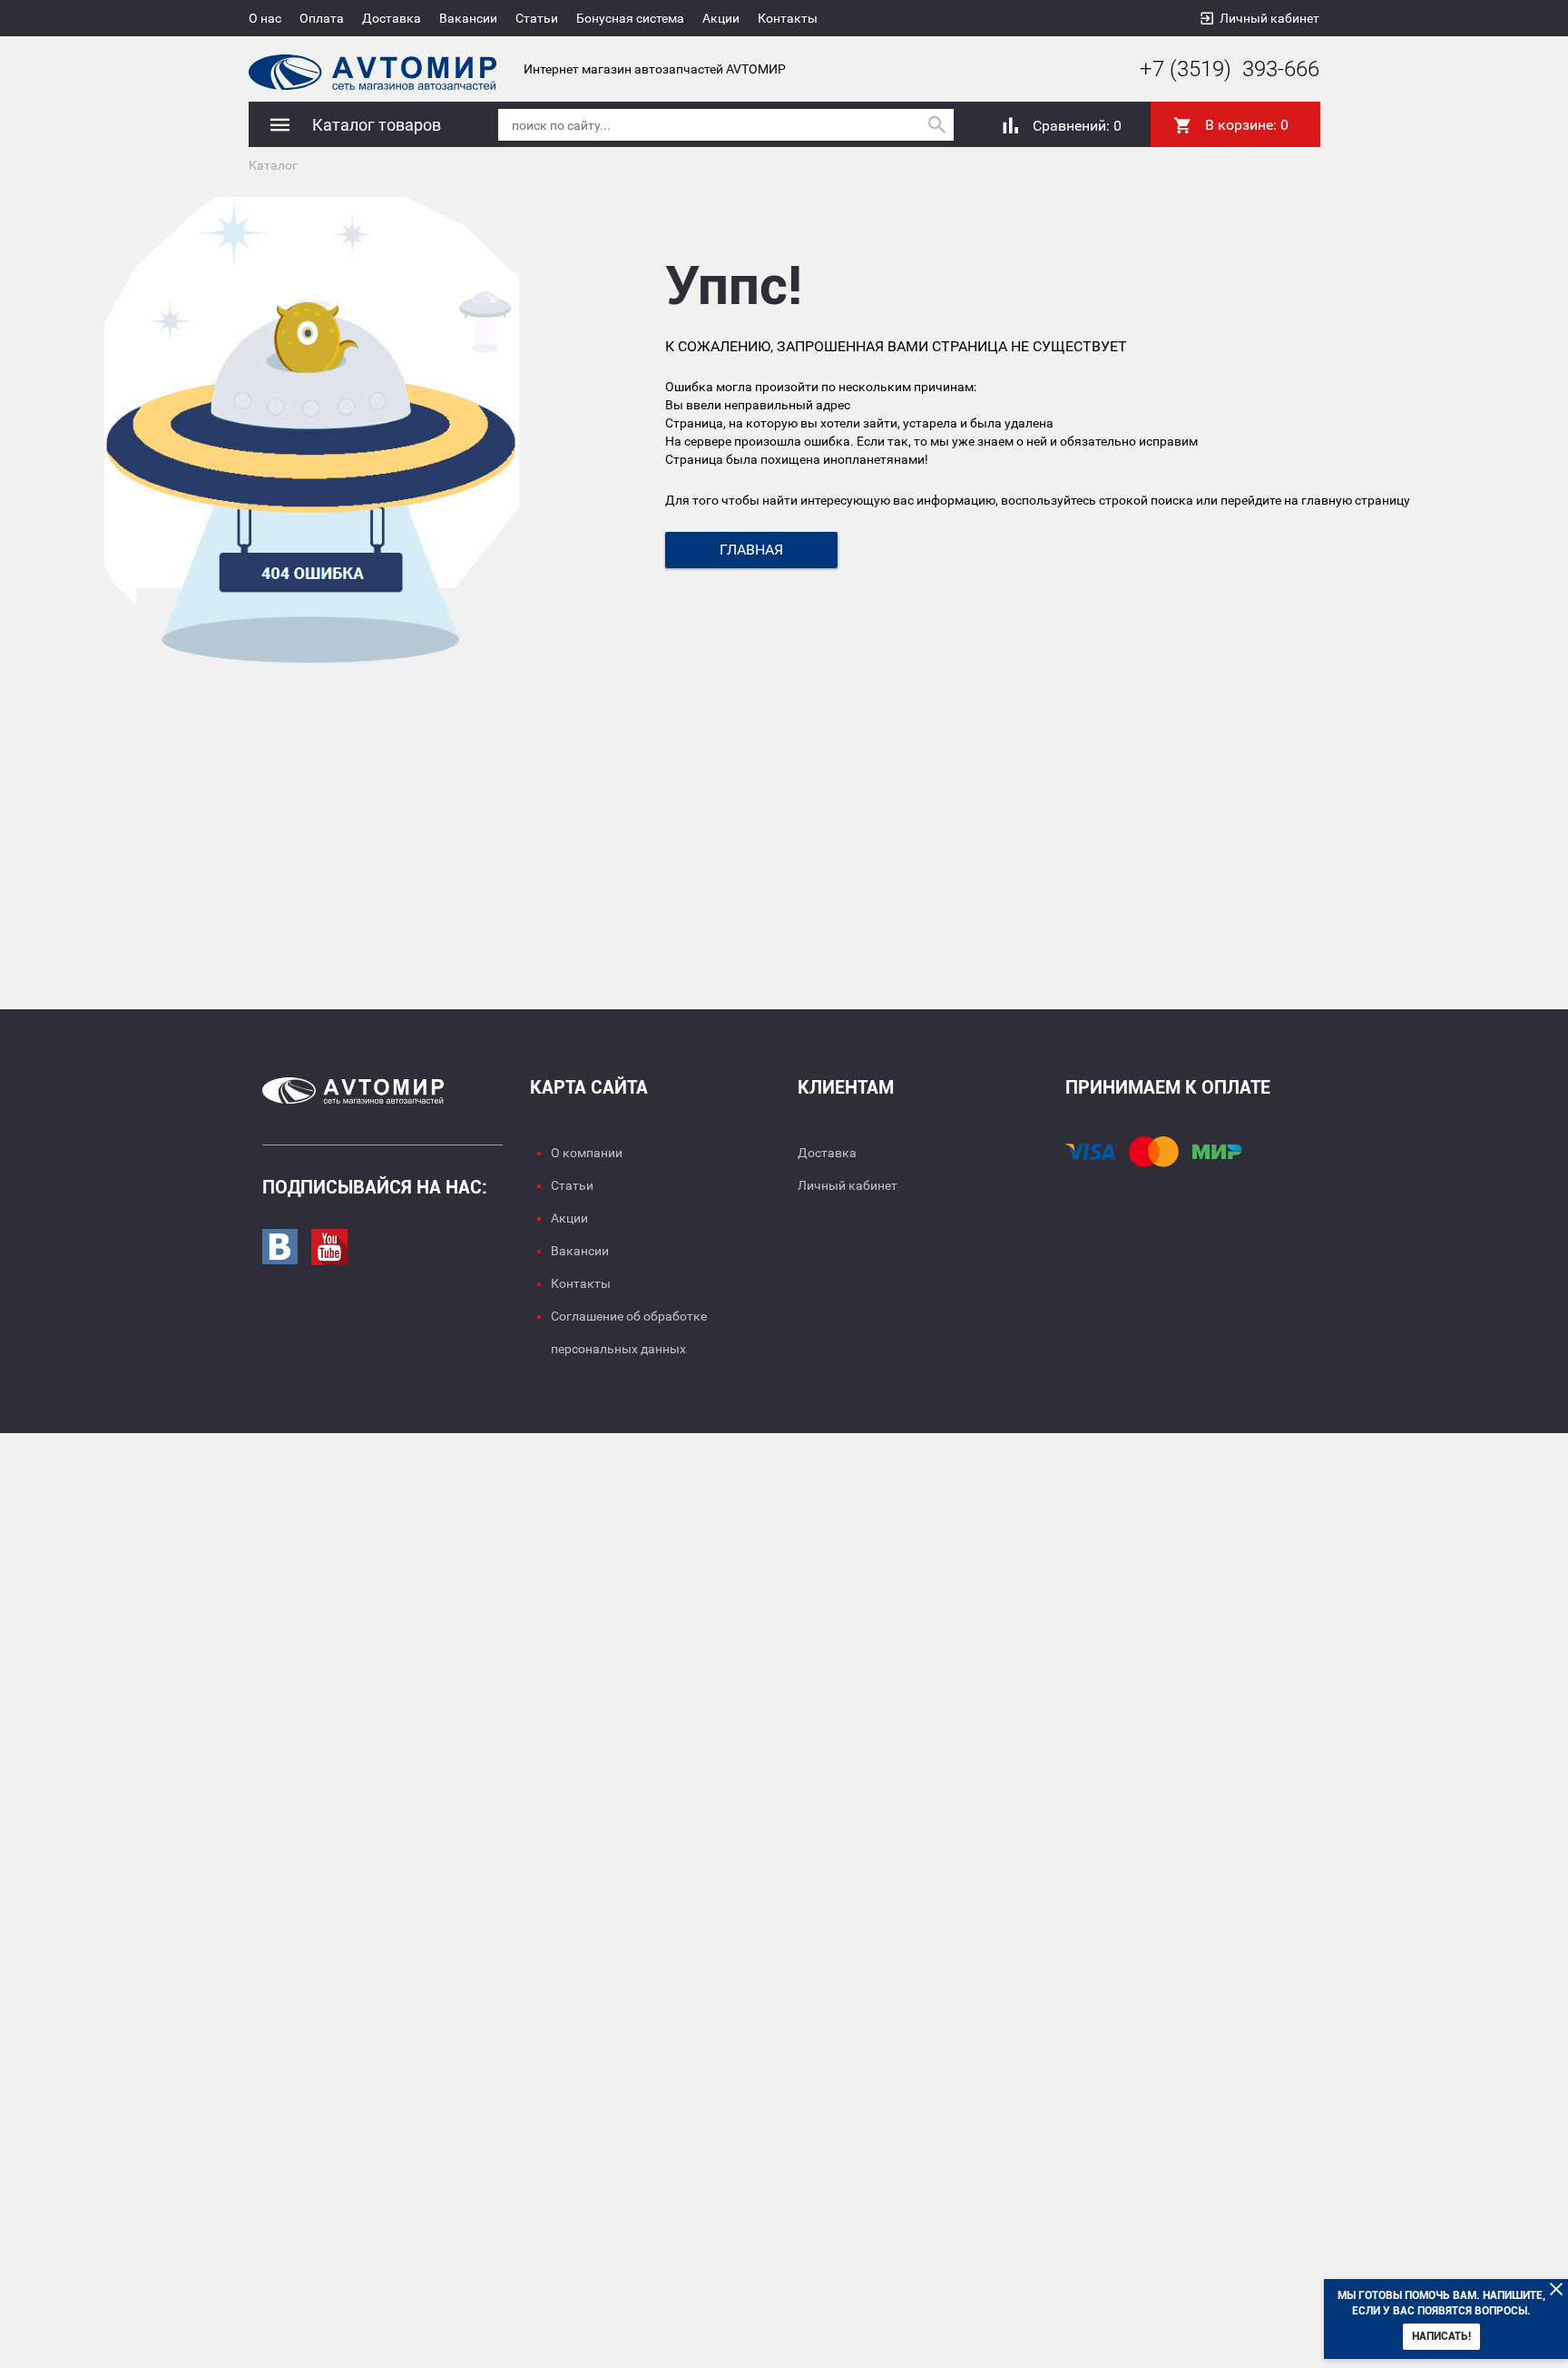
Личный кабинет (1269, 18)
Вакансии (468, 18)
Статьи (537, 18)
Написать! (1441, 2336)
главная (751, 550)
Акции (721, 18)
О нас (265, 18)
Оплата (322, 18)
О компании (587, 1153)
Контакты (788, 18)
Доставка (392, 18)
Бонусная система (630, 18)
